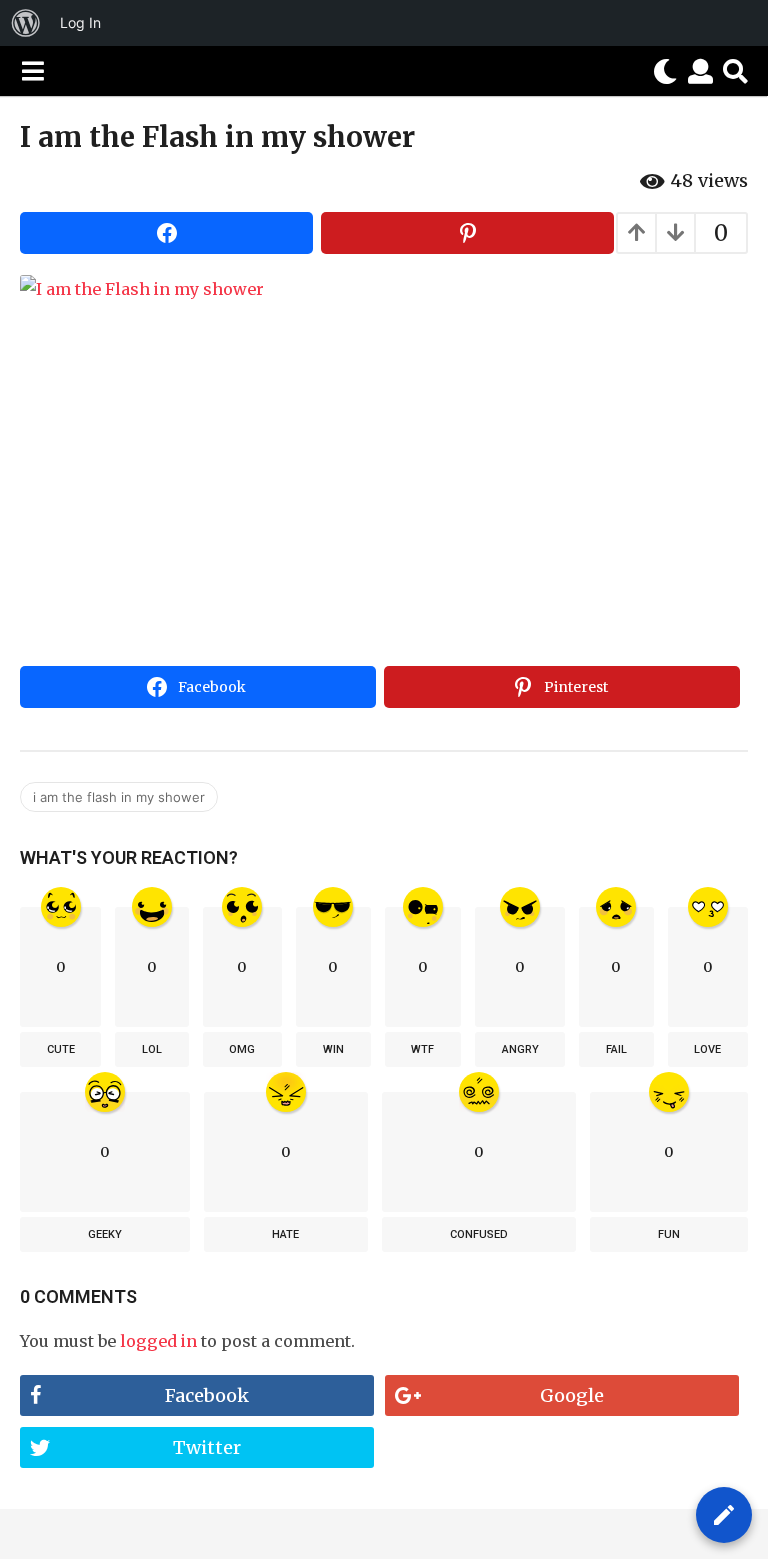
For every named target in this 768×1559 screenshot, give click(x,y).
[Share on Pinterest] (467, 233)
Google (572, 1395)
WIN (333, 1049)
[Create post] (724, 1515)
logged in (158, 1341)
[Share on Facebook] (166, 233)
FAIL (616, 1049)
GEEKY (105, 1234)
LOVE (707, 1049)
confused (479, 1234)
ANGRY (520, 1049)
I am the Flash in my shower (119, 797)
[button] (32, 71)
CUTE (61, 1049)
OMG (242, 1049)
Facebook (207, 1395)
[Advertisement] (384, 508)
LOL (152, 1049)
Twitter (207, 1447)
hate (285, 1234)
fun (669, 1234)
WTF (422, 1049)
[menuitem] (26, 23)
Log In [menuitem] (80, 22)
